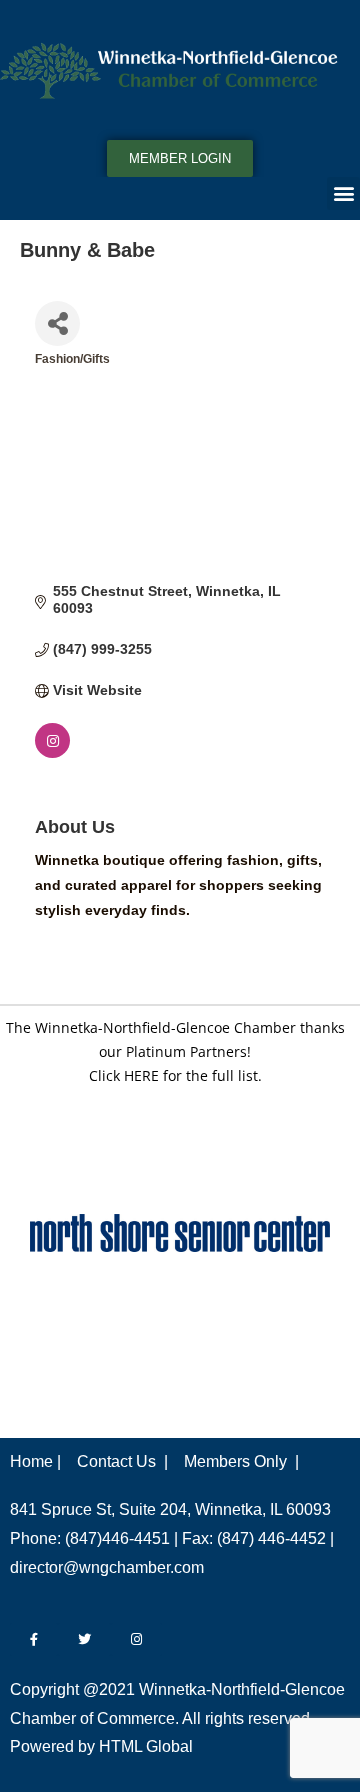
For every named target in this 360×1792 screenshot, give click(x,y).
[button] (343, 193)
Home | (35, 1461)
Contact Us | (122, 1461)
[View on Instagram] (52, 753)
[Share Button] (57, 323)
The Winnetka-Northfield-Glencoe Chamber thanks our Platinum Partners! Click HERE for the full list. (175, 1051)
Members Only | (241, 1461)
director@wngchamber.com (107, 1567)
